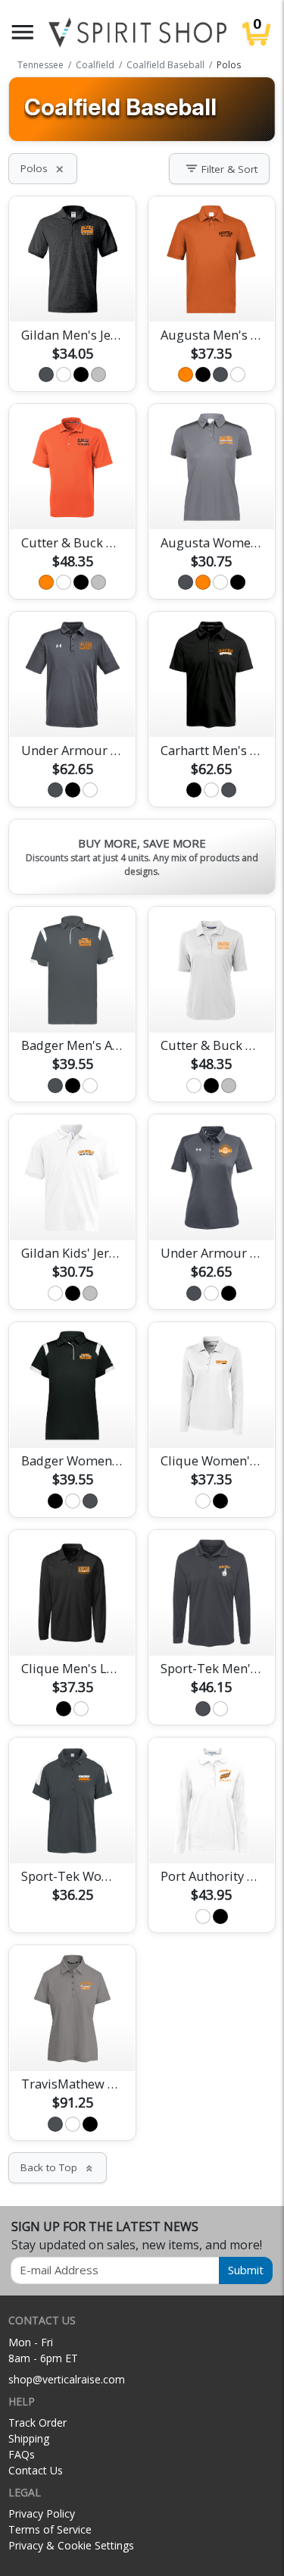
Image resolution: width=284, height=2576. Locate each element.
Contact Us (36, 2470)
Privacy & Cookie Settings (71, 2545)
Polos (43, 168)
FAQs (22, 2454)
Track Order (37, 2422)
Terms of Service (50, 2529)
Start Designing (73, 293)
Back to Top (58, 2167)
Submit (246, 2270)
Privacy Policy (42, 2513)
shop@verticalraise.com (67, 2379)
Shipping (29, 2438)
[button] (23, 32)
